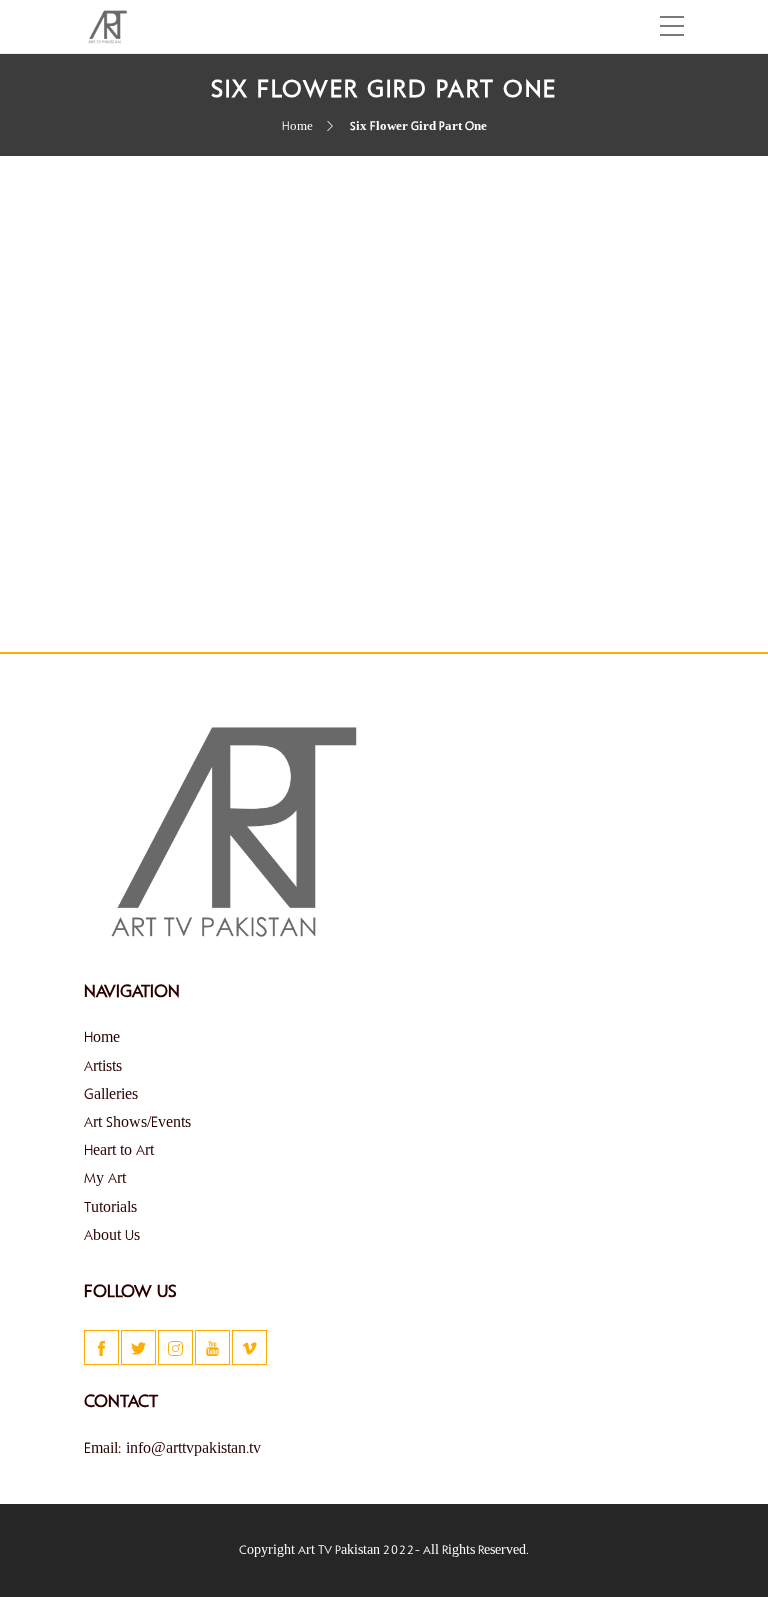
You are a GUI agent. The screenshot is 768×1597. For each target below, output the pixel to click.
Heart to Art (119, 1151)
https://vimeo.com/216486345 (172, 555)
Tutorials (110, 1208)
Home (297, 127)
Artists (103, 1067)
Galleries (111, 1095)
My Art (105, 1179)
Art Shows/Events (137, 1123)
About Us (112, 1236)
